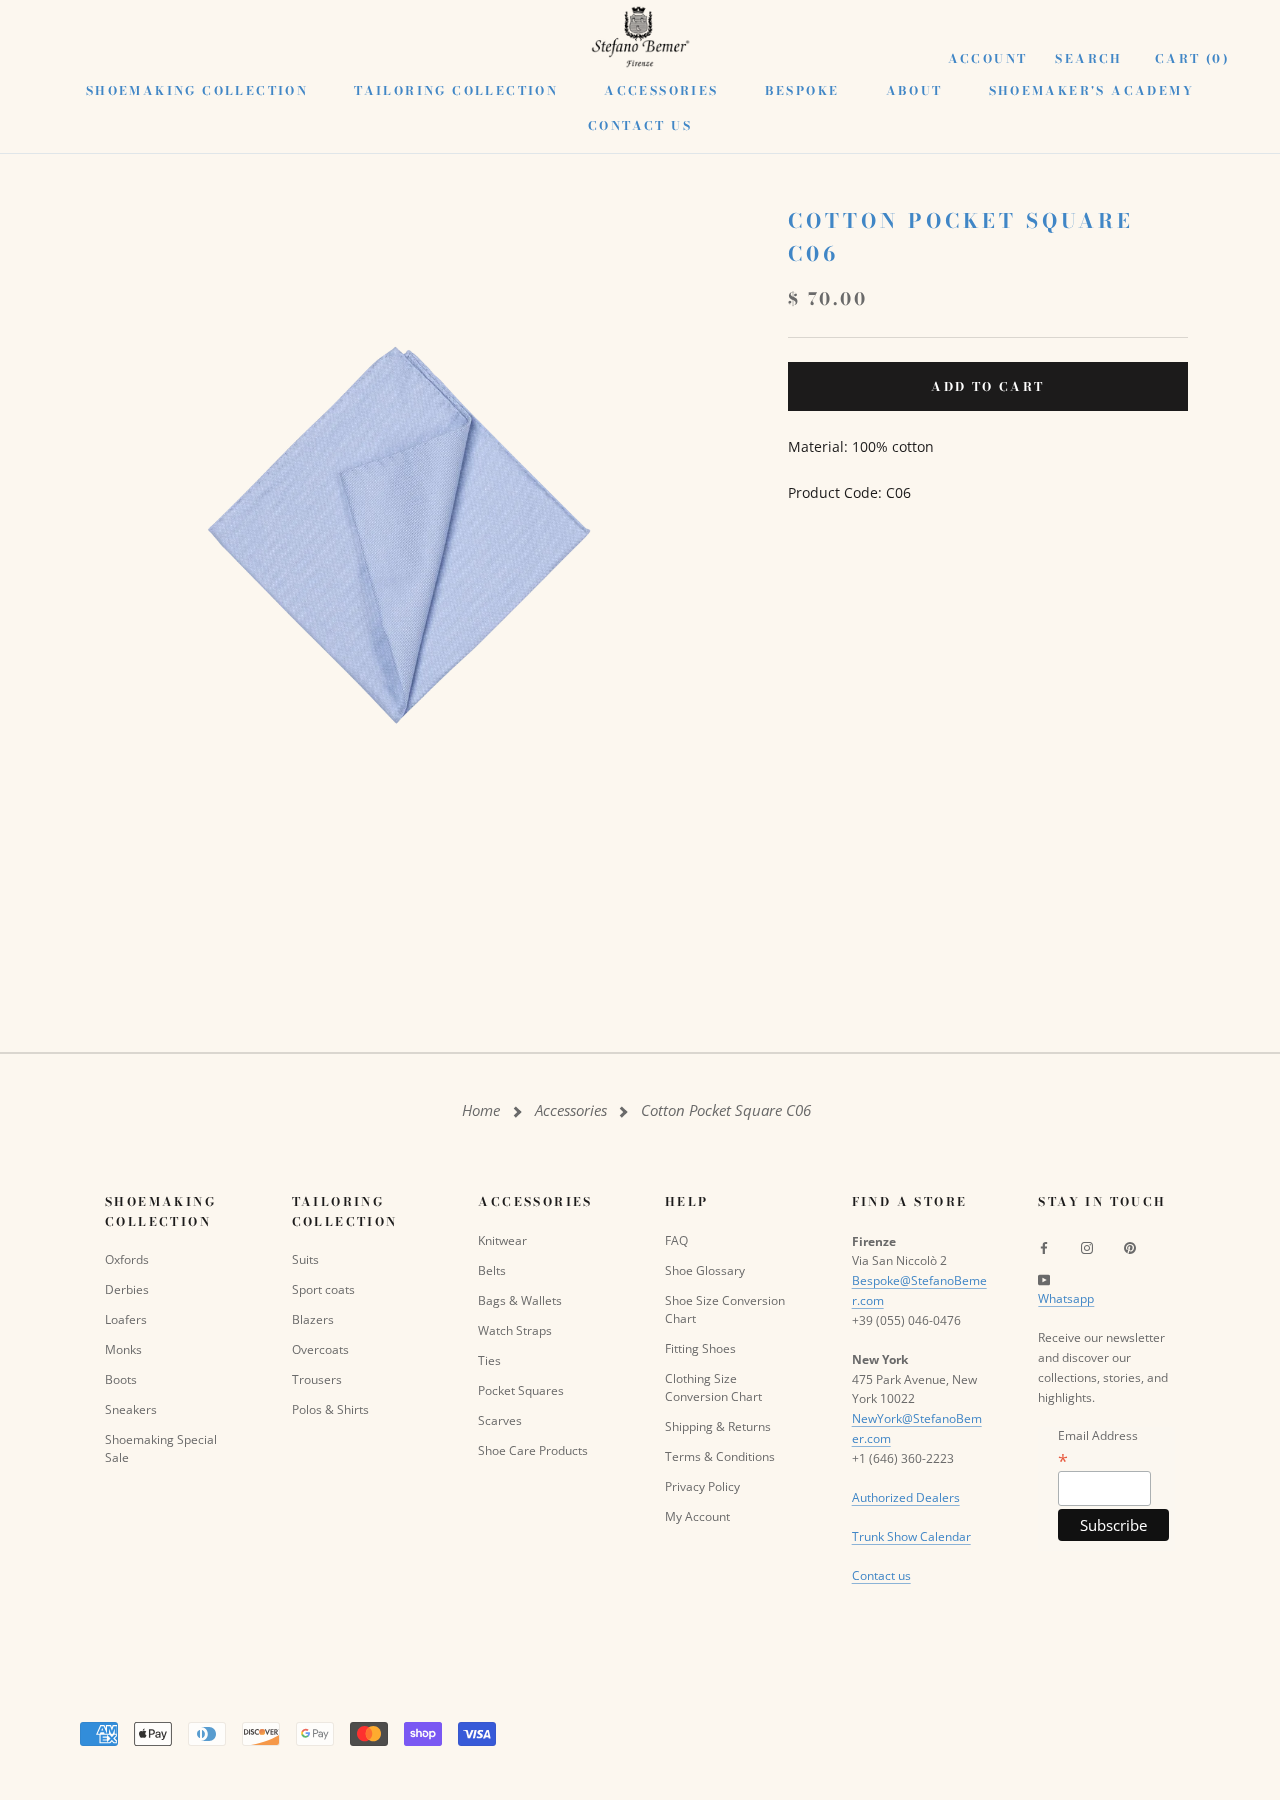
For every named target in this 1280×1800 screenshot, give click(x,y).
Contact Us (640, 125)
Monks (123, 1349)
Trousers (317, 1379)
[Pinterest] (1130, 1248)
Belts (492, 1270)
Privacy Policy (702, 1486)
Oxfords (127, 1259)
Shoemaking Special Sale (161, 1448)
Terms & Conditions (720, 1456)
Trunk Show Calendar (911, 1536)
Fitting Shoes (700, 1348)
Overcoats (320, 1349)
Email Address (1098, 1447)
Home (481, 1110)
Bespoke (802, 90)
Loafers (126, 1319)
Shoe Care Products (533, 1450)
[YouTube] (1044, 1279)
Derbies (127, 1289)
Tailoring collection (456, 90)
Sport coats (323, 1289)
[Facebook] (1044, 1248)
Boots (121, 1379)
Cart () (1192, 58)
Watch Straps (515, 1330)
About (914, 90)
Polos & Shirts (330, 1409)
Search (1088, 58)
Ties (489, 1360)
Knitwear (502, 1240)
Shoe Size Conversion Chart (725, 1309)
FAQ (676, 1240)
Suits (305, 1259)
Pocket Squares (521, 1390)
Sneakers (131, 1409)
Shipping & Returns (718, 1426)
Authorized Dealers (906, 1497)
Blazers (313, 1319)
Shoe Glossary (705, 1270)
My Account (697, 1516)
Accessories (661, 90)
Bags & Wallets (520, 1300)
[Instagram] (1087, 1248)
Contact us (881, 1575)
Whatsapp (1066, 1298)
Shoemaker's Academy (1092, 90)
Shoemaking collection (197, 90)
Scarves (500, 1420)
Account (988, 58)
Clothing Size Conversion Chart (713, 1387)
